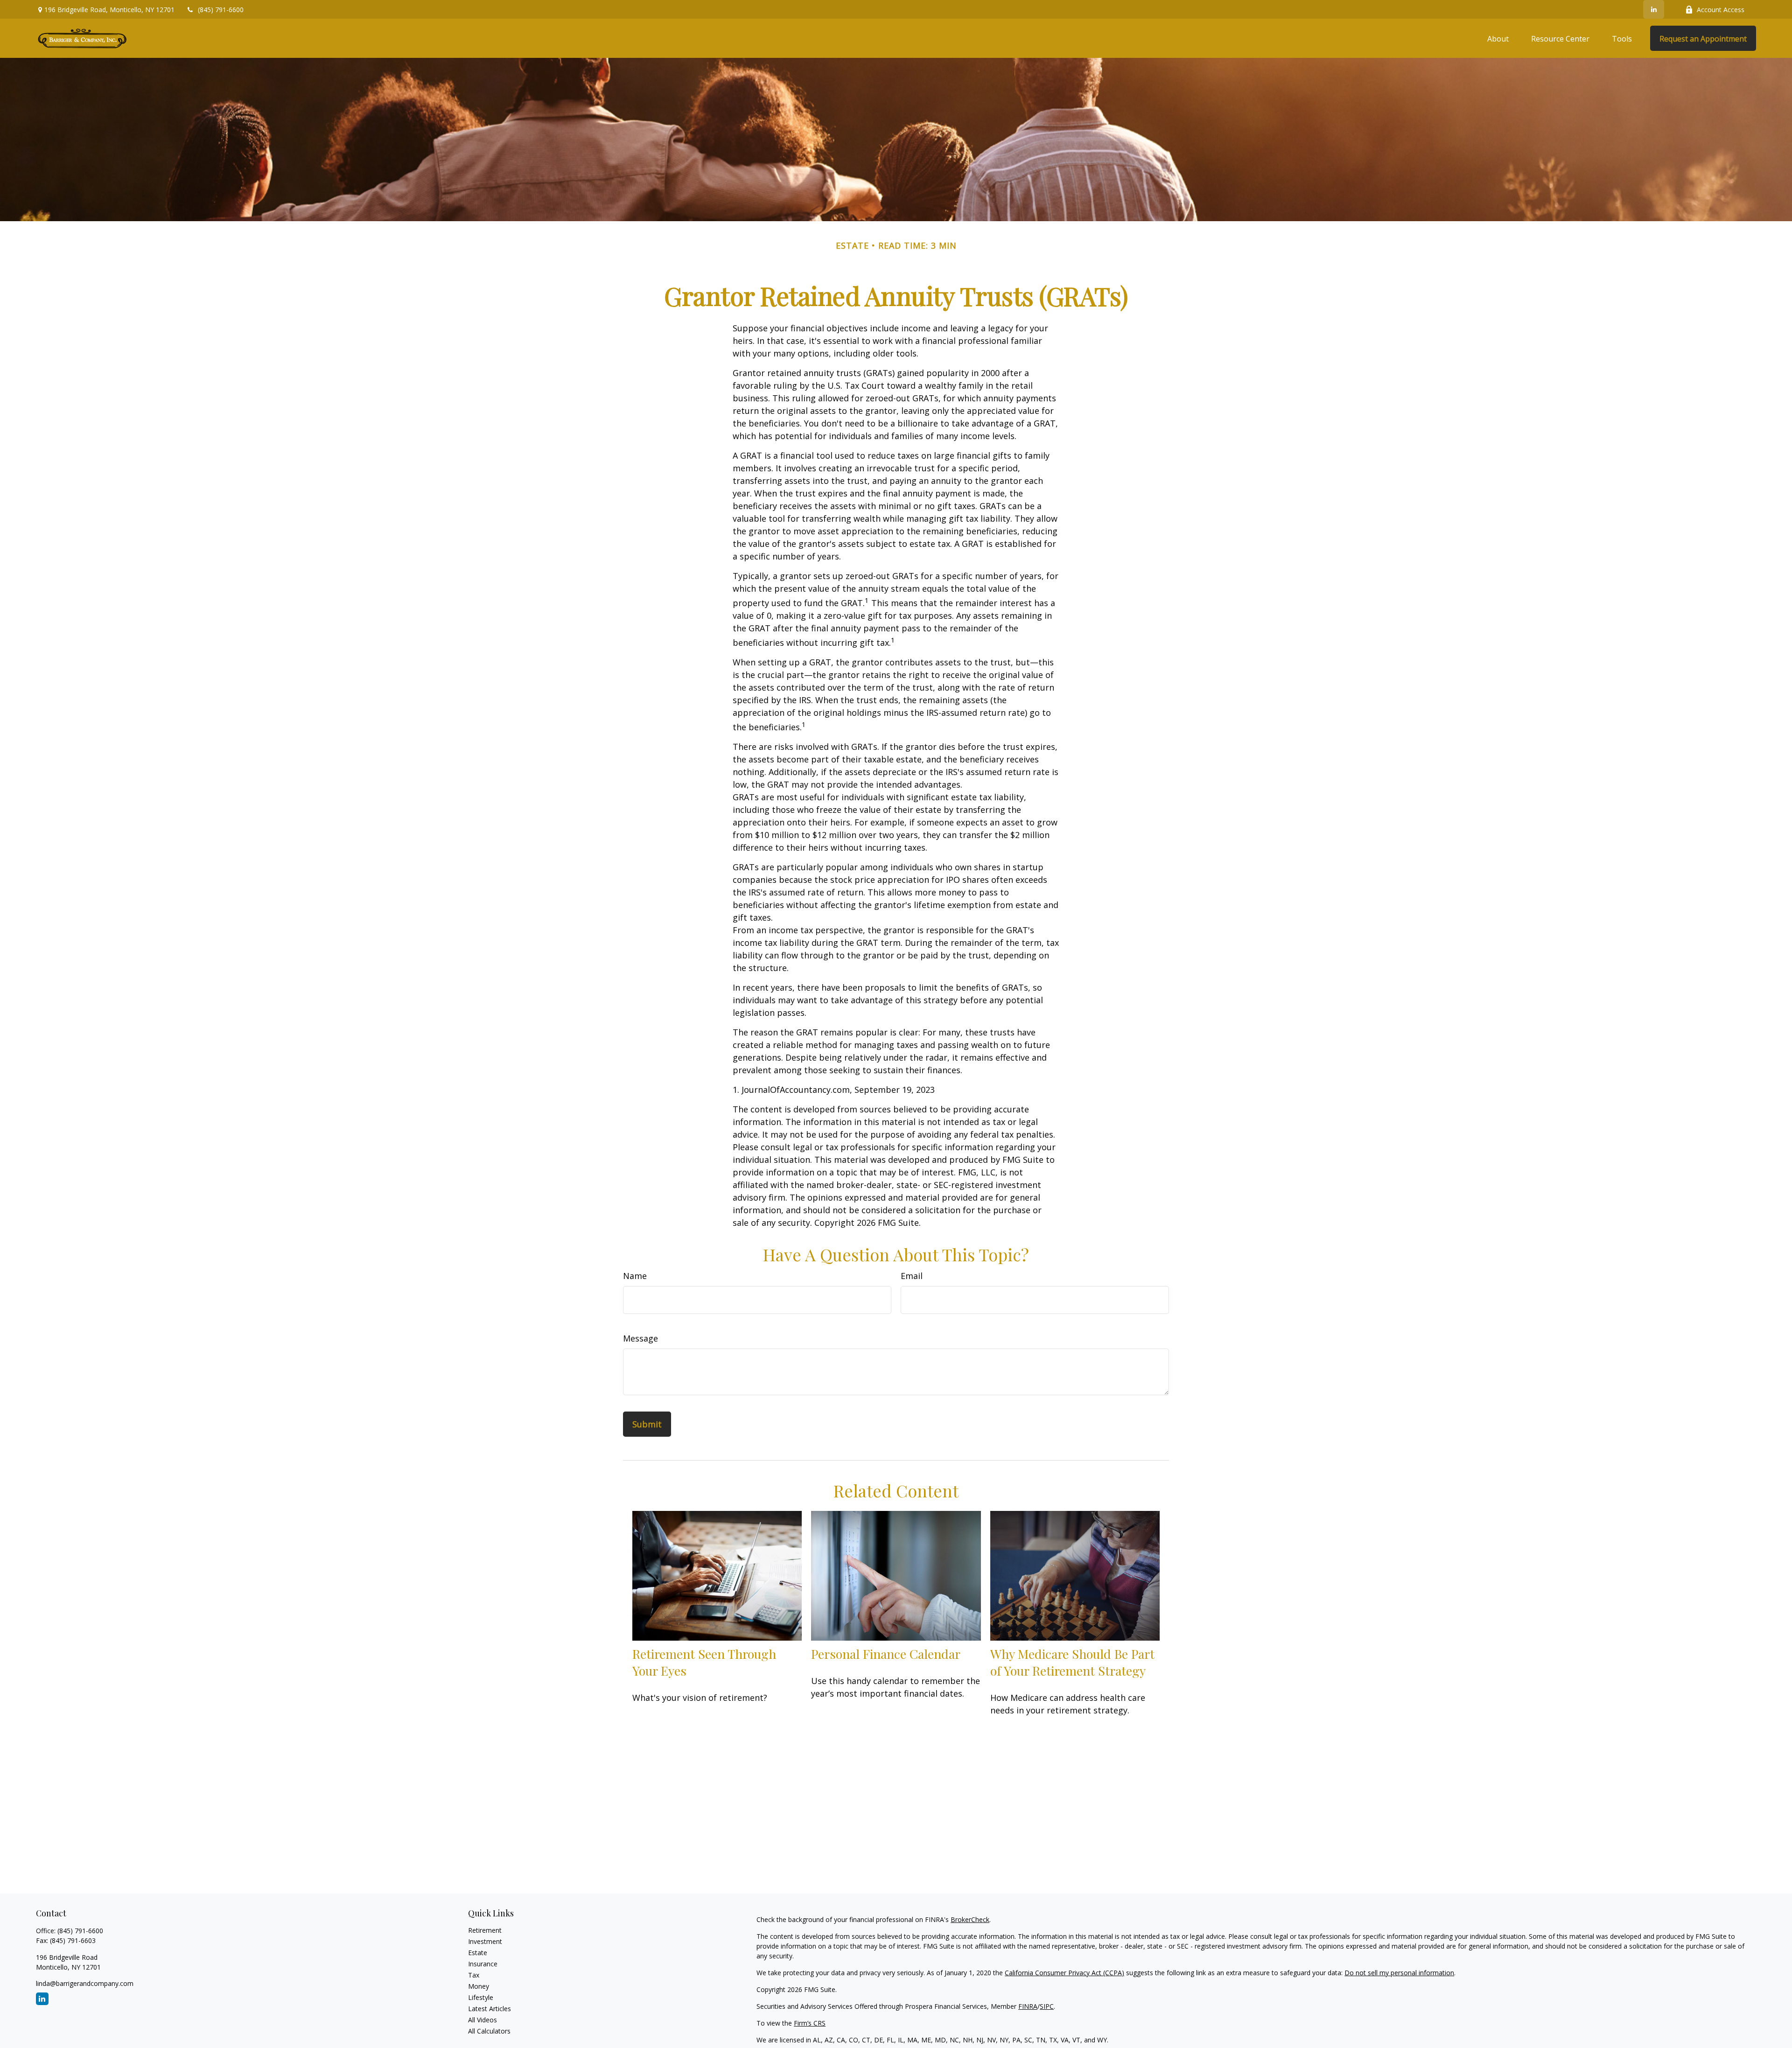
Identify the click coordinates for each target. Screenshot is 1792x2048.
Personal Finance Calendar (886, 1654)
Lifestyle (481, 1997)
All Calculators (489, 2031)
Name (635, 1276)
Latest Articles (490, 2009)
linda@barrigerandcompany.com (85, 1983)
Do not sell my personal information (1399, 1973)
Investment (485, 1941)
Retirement (485, 1930)
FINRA (1028, 2006)
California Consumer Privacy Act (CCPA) (1064, 1973)
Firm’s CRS (810, 2023)
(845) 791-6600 (221, 10)
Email (912, 1276)
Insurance (483, 1964)
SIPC (1047, 2006)
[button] (1498, 38)
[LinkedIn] (1654, 9)
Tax (474, 1975)
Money (479, 1986)
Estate (478, 1953)
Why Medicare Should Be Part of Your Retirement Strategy (1072, 1662)
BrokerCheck (970, 1919)
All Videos (483, 2020)
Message (640, 1338)
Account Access (1721, 10)
